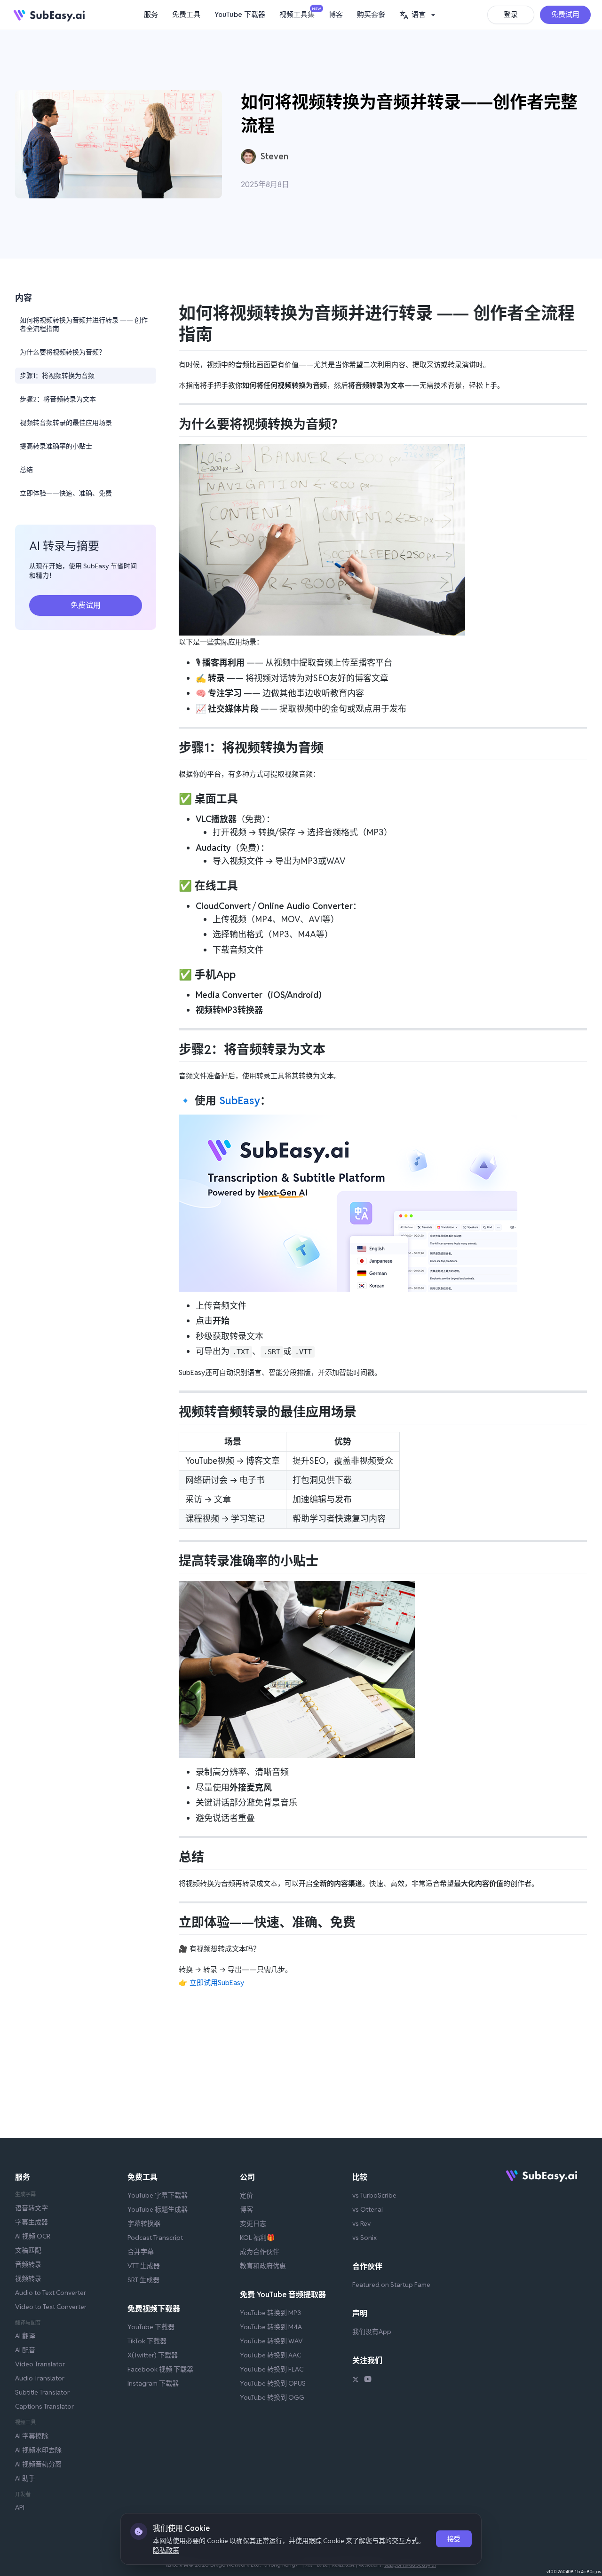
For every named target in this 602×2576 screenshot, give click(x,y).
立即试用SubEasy (217, 1983)
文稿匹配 (28, 2250)
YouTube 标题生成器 (158, 2209)
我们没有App (372, 2332)
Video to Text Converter (51, 2307)
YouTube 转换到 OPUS (273, 2383)
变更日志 (253, 2223)
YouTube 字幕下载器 (158, 2195)
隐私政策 (166, 2550)
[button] (419, 15)
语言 (419, 14)
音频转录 (28, 2264)
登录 (511, 14)
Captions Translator (44, 2406)
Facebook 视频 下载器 (160, 2369)
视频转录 (28, 2278)
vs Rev (361, 2223)
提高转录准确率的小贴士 (56, 446)
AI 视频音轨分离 (38, 2464)
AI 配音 (25, 2350)
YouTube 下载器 (240, 14)
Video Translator (40, 2364)
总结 (26, 470)
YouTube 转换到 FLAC (272, 2369)
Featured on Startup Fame (391, 2285)
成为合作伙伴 (260, 2252)
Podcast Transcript (155, 2238)
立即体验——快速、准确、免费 (66, 493)
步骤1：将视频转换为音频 (57, 376)
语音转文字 (32, 2208)
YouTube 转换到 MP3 (270, 2313)
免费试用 (565, 14)
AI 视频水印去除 (38, 2450)
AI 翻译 (25, 2336)
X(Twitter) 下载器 (153, 2355)
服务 (151, 14)
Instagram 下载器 (153, 2383)
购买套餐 (371, 14)
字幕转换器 (144, 2223)
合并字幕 (141, 2252)
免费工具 (186, 14)
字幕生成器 (32, 2222)
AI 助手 (25, 2478)
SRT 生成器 (143, 2280)
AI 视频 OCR (33, 2236)
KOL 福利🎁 (257, 2238)
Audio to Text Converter (51, 2293)
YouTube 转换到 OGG (272, 2397)
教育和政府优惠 (263, 2266)
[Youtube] (368, 2380)
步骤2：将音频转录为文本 (58, 399)
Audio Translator (40, 2378)
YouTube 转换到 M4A (271, 2327)
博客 (336, 14)
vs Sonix (364, 2238)
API (20, 2507)
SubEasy (240, 1100)
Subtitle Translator (42, 2392)
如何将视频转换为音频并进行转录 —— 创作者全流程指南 (84, 324)
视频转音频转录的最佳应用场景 (66, 423)
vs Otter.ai (368, 2209)
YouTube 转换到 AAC (270, 2355)
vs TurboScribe (374, 2195)
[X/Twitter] (356, 2380)
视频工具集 (299, 13)
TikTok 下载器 (147, 2341)
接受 (454, 2539)
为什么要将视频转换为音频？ (63, 352)
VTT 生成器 (144, 2266)
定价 (246, 2195)
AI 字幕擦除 (32, 2436)
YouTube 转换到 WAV (271, 2341)
